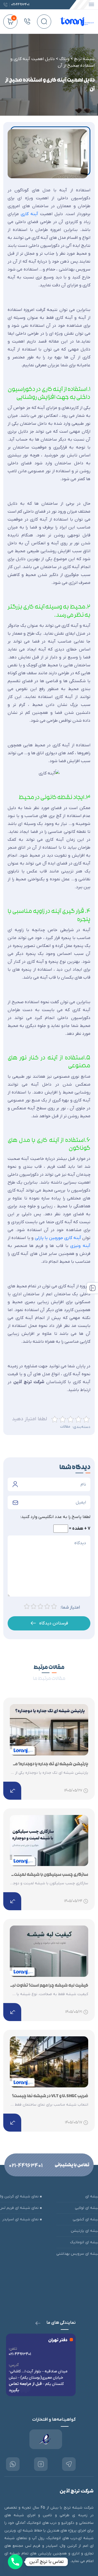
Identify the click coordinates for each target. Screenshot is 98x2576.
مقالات (65, 1427)
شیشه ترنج (84, 59)
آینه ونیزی (80, 1246)
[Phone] (15, 2562)
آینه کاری (29, 214)
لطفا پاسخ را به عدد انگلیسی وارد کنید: (55, 1517)
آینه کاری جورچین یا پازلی (58, 1238)
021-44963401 (26, 2166)
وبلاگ (64, 59)
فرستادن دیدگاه (54, 1623)
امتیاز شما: (70, 1608)
